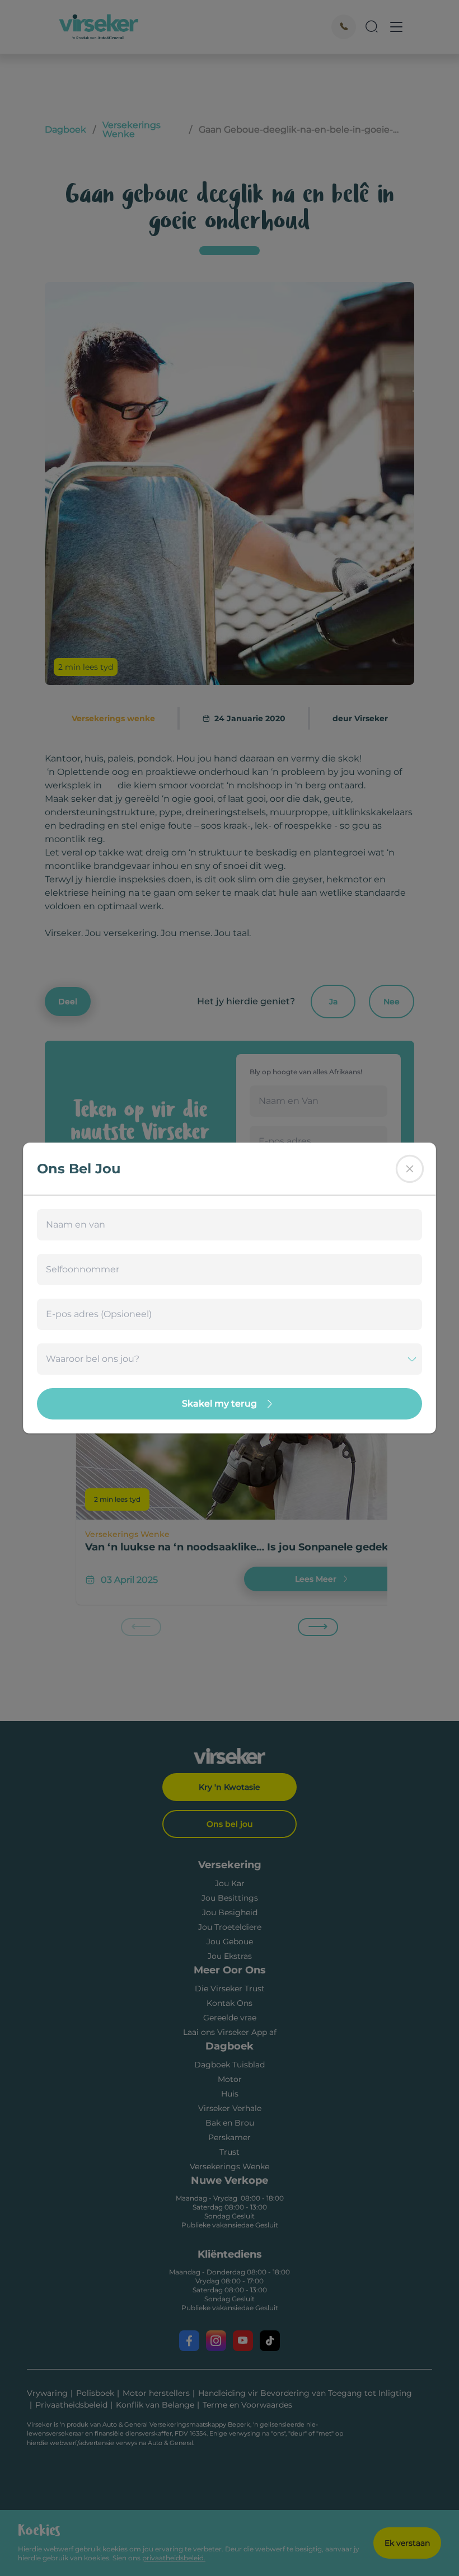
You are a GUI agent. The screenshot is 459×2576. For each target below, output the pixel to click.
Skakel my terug (219, 1404)
